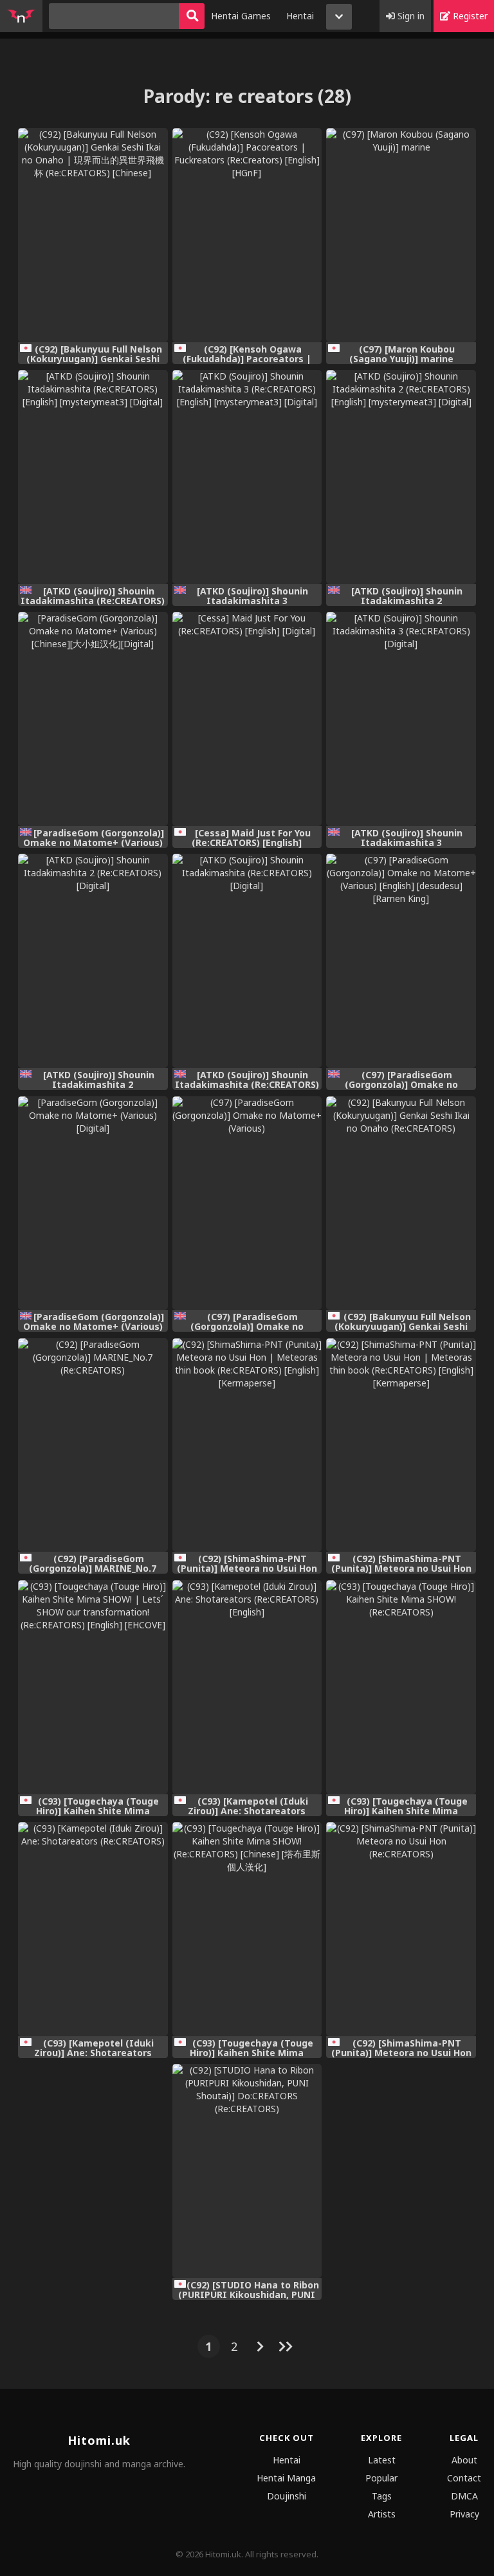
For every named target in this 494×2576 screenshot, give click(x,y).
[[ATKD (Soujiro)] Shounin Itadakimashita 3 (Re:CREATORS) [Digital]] (401, 719)
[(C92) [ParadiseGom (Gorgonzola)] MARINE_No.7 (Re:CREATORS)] (93, 1445)
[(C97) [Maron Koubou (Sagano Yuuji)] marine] (401, 235)
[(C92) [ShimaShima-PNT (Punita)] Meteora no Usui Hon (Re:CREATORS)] (401, 1929)
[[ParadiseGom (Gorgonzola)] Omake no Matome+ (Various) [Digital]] (93, 1203)
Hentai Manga (286, 2478)
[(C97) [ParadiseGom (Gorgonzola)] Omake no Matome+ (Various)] (247, 1203)
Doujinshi (287, 2496)
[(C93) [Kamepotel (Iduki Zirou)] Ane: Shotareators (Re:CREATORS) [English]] (247, 1687)
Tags (382, 2496)
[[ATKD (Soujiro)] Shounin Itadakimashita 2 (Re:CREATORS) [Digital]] (93, 961)
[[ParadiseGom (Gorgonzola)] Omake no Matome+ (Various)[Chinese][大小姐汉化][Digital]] (93, 719)
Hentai (300, 16)
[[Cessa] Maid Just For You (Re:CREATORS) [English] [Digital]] (247, 719)
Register (469, 16)
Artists (382, 2514)
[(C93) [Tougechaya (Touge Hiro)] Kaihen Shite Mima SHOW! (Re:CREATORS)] (401, 1687)
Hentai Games (241, 16)
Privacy (464, 2514)
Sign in (410, 16)
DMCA (464, 2496)
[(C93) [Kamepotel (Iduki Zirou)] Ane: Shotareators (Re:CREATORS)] (93, 1929)
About (464, 2460)
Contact (464, 2478)
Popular (381, 2478)
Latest (382, 2460)
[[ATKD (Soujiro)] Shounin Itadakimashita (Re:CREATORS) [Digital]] (247, 961)
